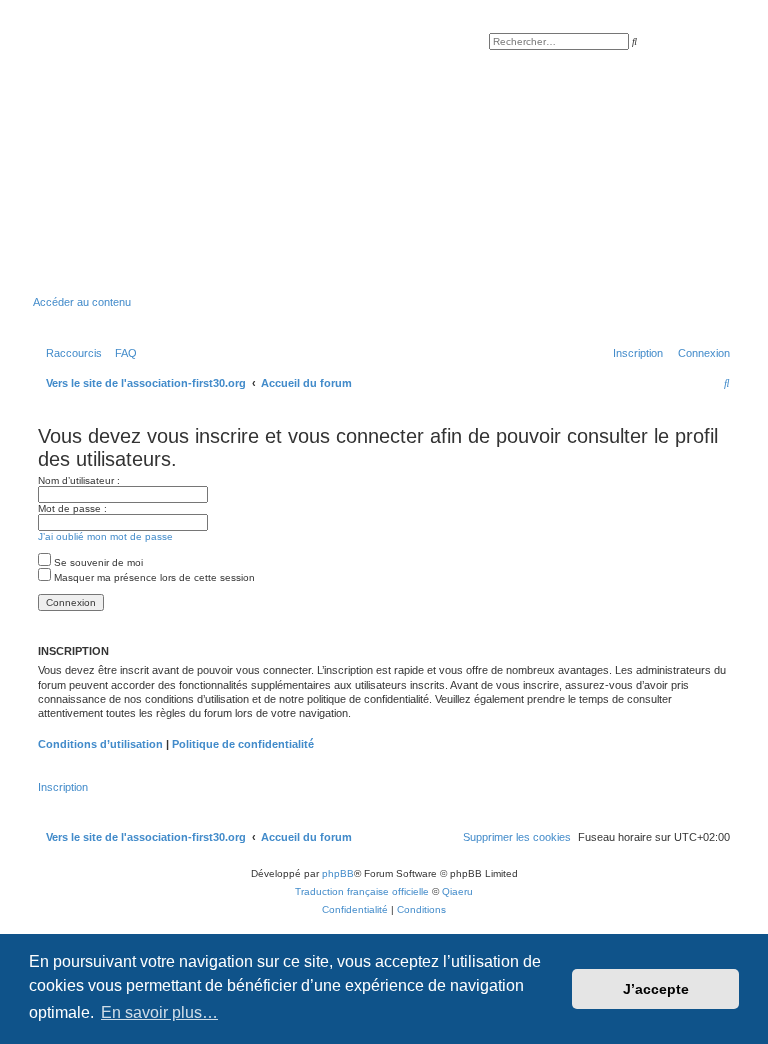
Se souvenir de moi (97, 562)
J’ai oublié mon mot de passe (105, 536)
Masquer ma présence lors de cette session (153, 577)
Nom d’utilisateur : (79, 480)
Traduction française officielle (362, 891)
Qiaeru (457, 891)
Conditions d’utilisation (100, 744)
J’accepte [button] (656, 989)
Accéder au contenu (82, 302)
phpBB (338, 873)
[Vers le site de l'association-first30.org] (344, 164)
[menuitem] (122, 353)
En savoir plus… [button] (159, 1012)
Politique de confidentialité (243, 744)
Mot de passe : (72, 508)
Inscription (63, 787)
